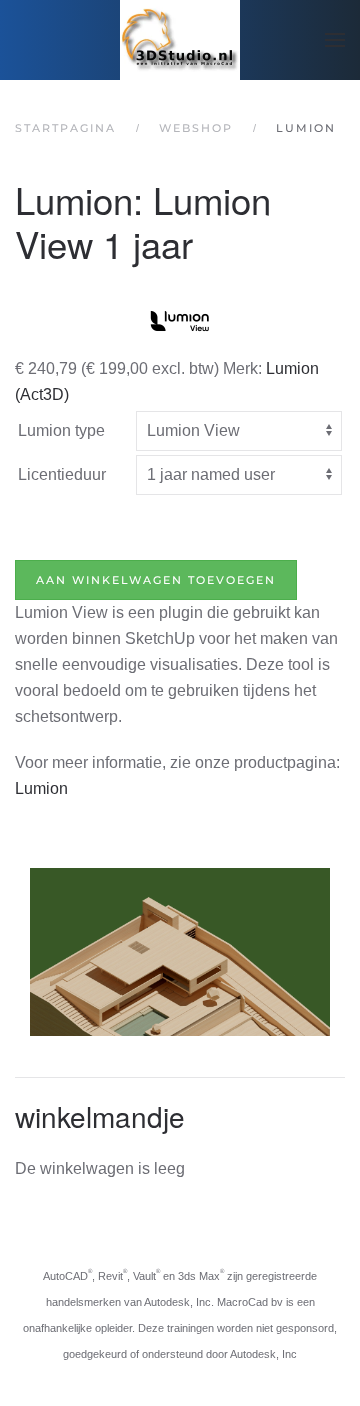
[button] (335, 40)
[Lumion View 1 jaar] (180, 319)
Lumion (41, 788)
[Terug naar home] (180, 40)
